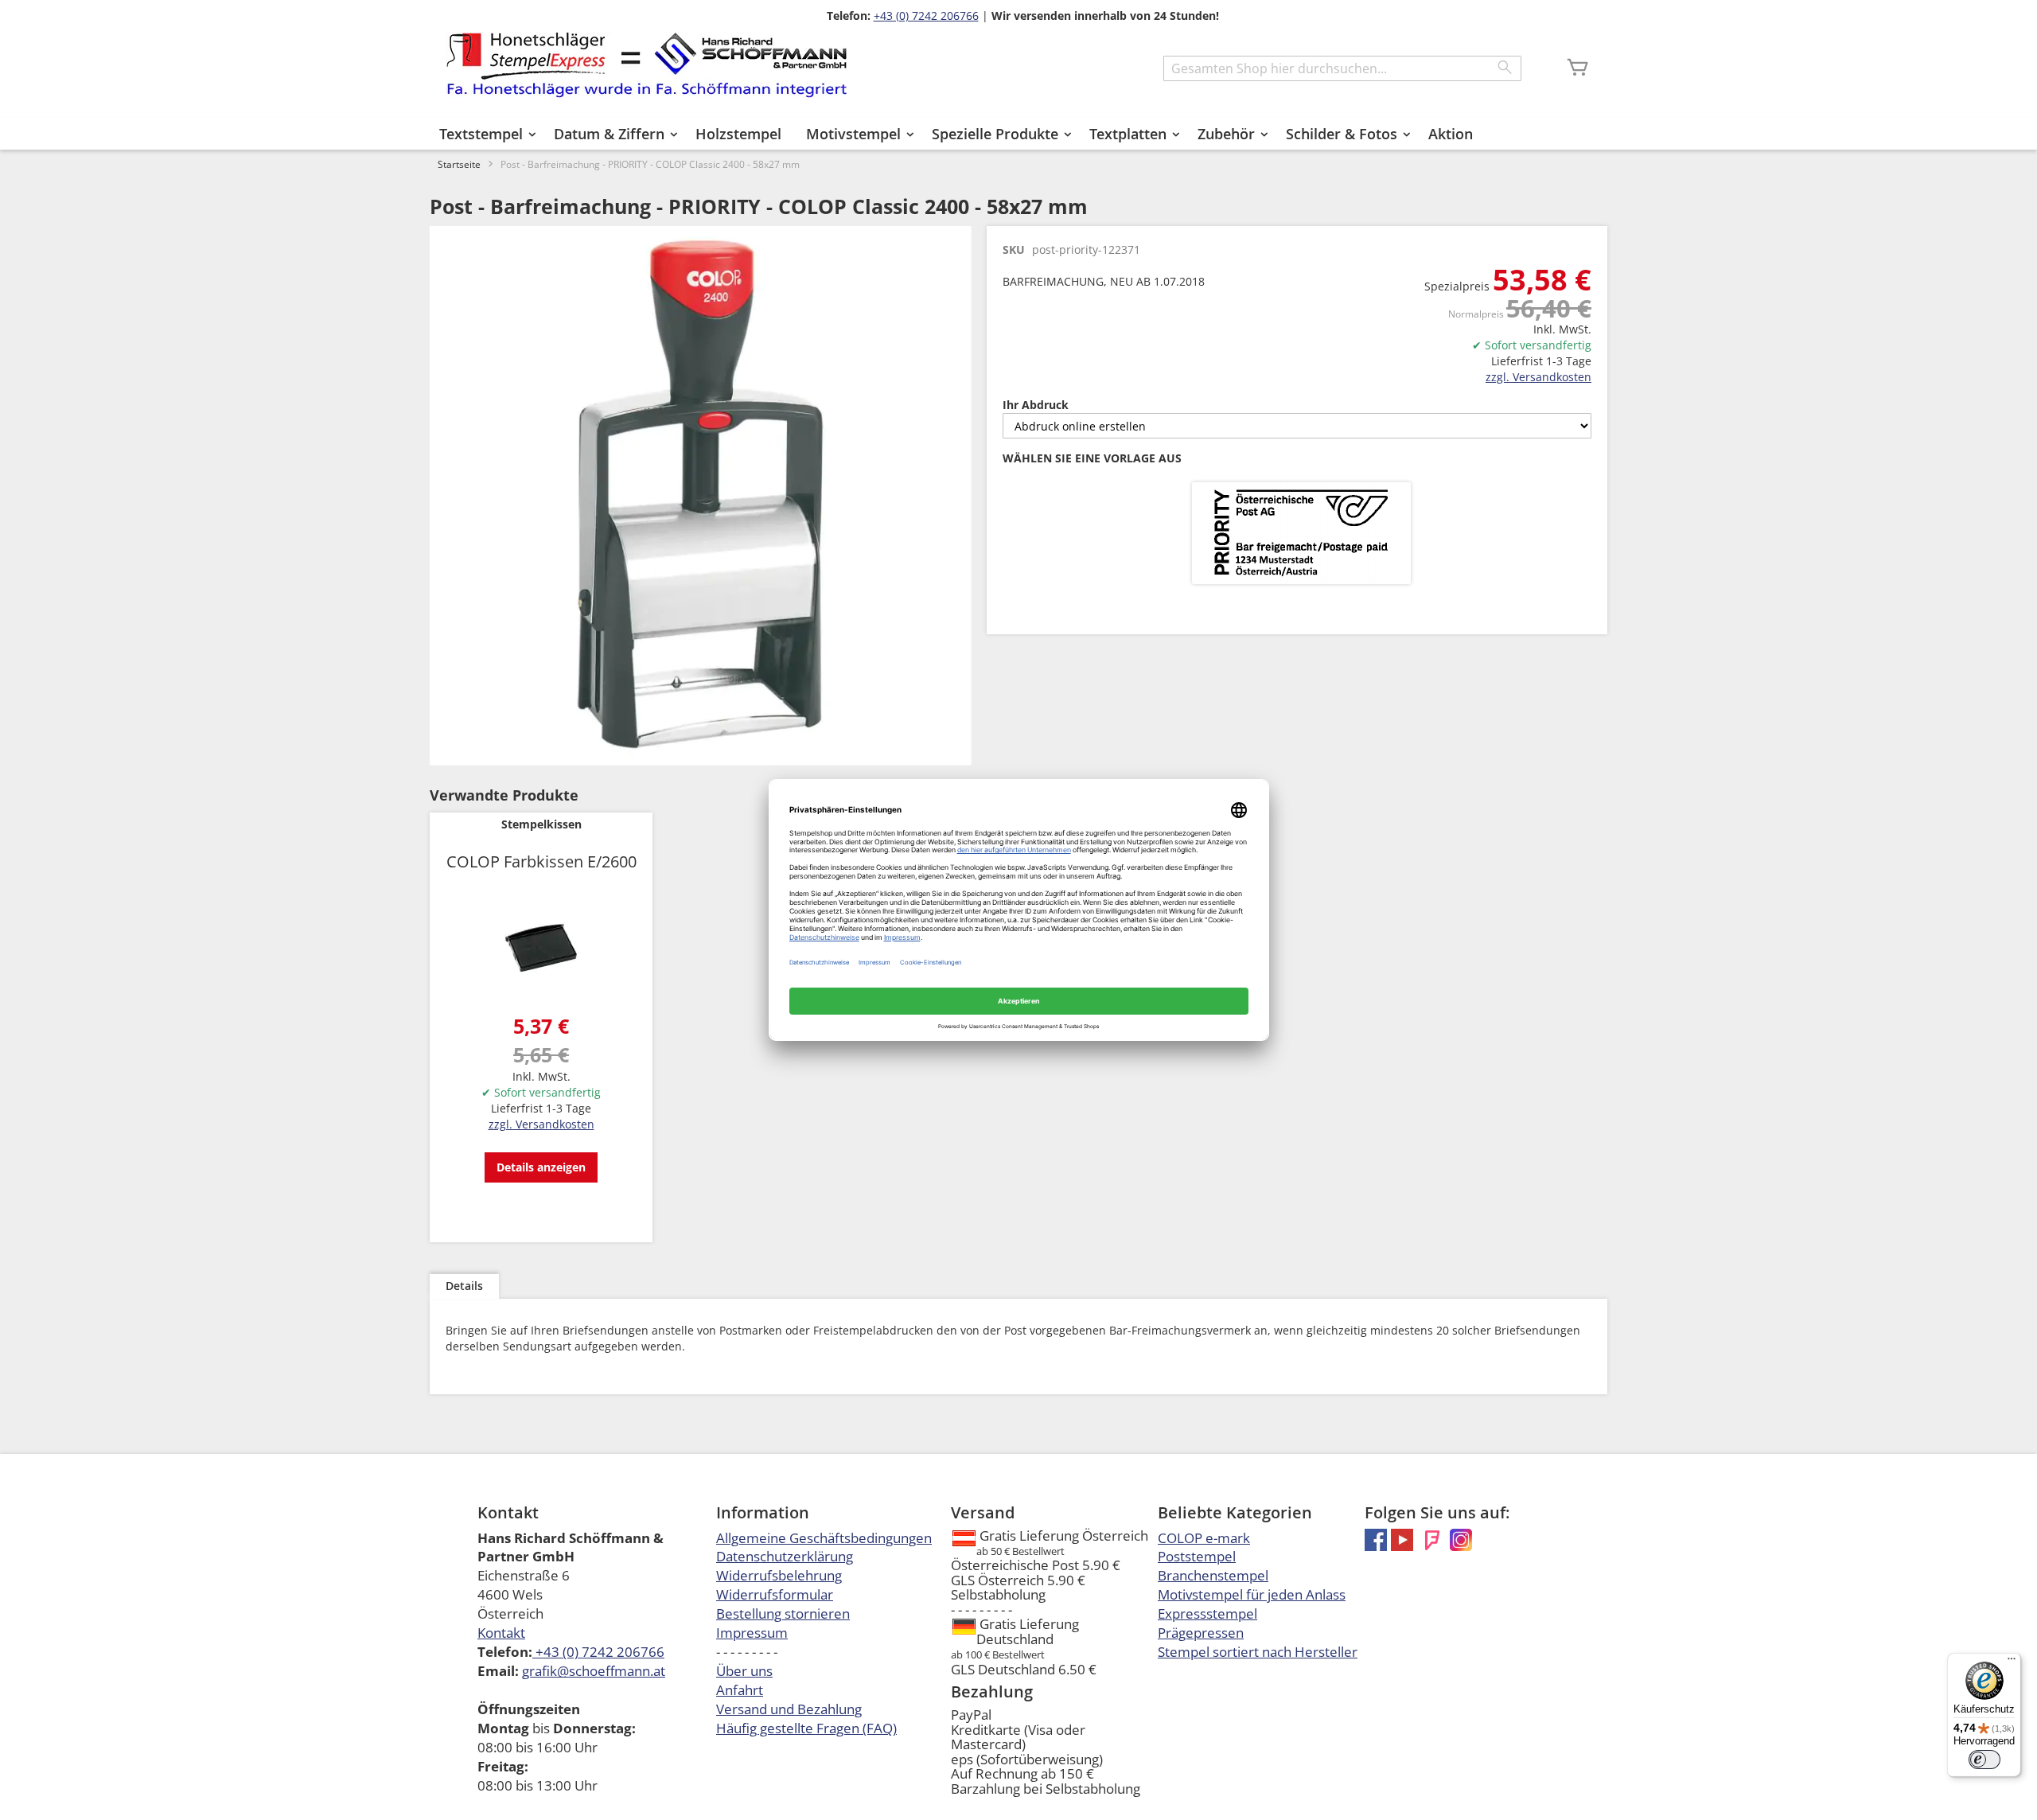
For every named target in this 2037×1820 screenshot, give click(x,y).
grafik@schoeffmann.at (594, 1671)
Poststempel (1197, 1556)
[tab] (464, 1286)
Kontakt (501, 1633)
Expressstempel (1207, 1613)
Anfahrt (740, 1690)
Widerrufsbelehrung (779, 1575)
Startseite (459, 164)
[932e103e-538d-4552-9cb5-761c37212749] (1301, 534)
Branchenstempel (1213, 1575)
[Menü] (2012, 1662)
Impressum (752, 1633)
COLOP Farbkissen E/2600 (541, 861)
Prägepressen (1201, 1633)
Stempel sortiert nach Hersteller (1258, 1652)
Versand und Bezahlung (789, 1709)
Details (464, 1286)
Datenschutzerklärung (785, 1556)
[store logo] (647, 65)
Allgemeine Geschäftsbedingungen (824, 1538)
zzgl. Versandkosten (1538, 377)
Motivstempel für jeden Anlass (1252, 1594)
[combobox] (1342, 68)
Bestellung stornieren (783, 1613)
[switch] (1984, 1760)
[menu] (1018, 134)
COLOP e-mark (1204, 1538)
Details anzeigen (541, 1167)
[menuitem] (484, 134)
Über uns (744, 1671)
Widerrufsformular (775, 1594)
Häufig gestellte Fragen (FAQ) (806, 1728)
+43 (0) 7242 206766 (926, 16)
